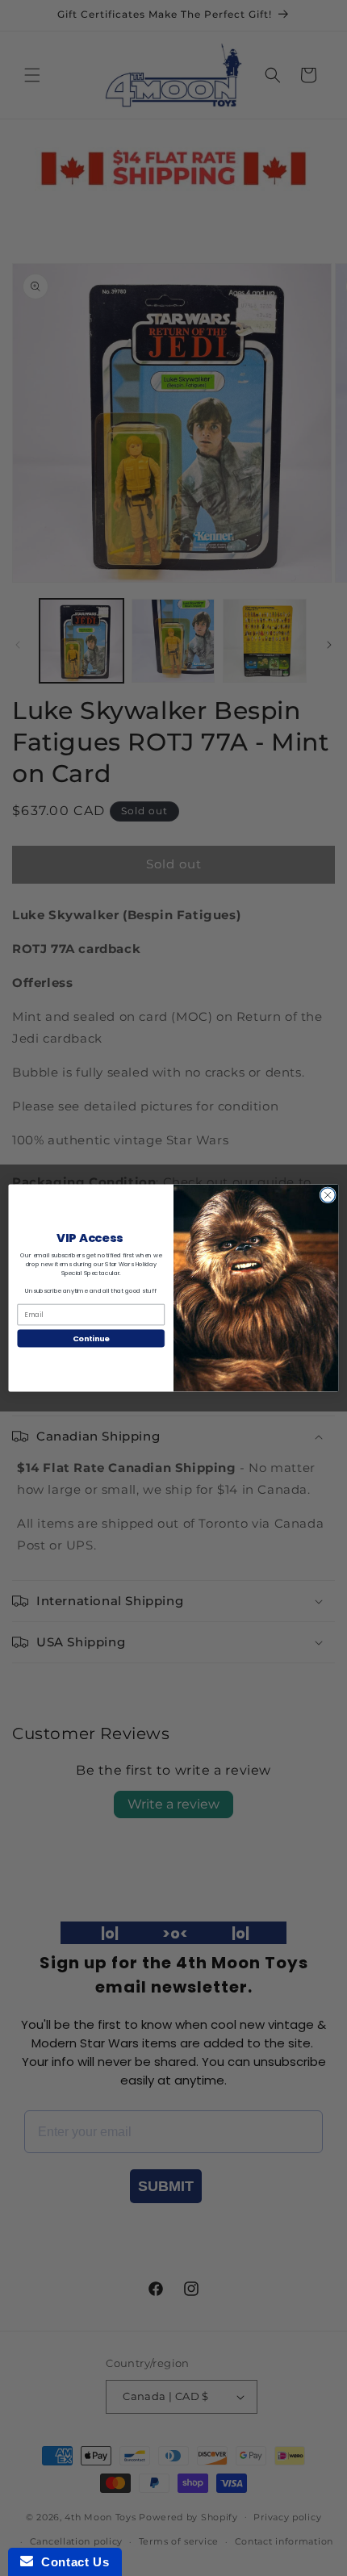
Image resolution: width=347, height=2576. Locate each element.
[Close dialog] (328, 1195)
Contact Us (71, 2562)
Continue (91, 1338)
